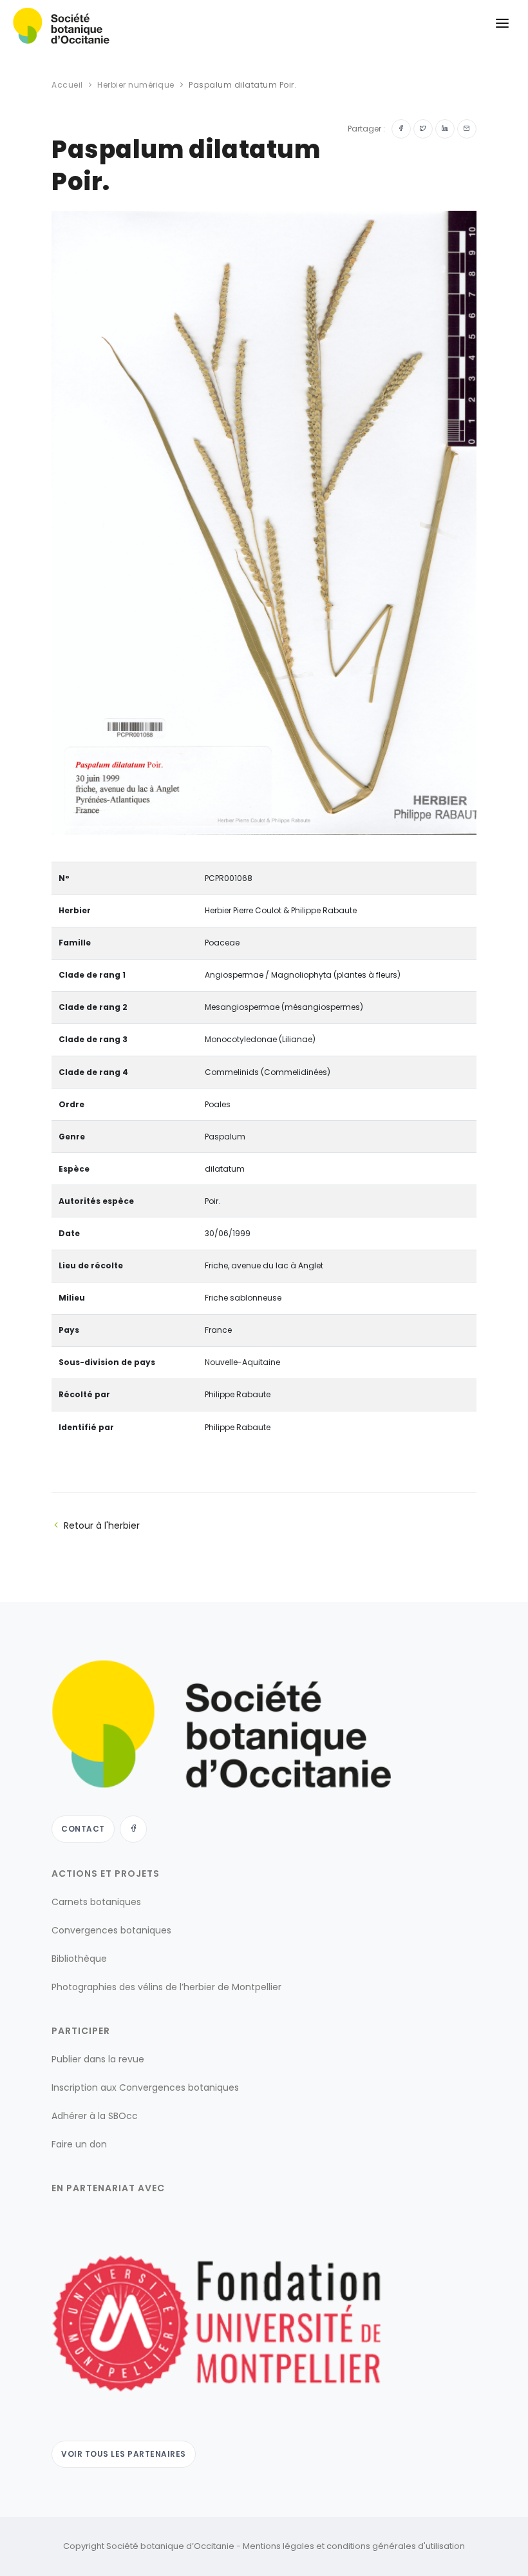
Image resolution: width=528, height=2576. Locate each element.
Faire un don (79, 2144)
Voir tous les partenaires (124, 2454)
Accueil (67, 85)
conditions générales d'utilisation (396, 2546)
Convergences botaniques (111, 1930)
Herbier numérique (136, 85)
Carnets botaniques (96, 1902)
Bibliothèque (79, 1959)
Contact (83, 1829)
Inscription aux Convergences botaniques (145, 2087)
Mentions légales (278, 2546)
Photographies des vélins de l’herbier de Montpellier (166, 1987)
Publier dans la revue (98, 2059)
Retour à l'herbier (102, 1525)
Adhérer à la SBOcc (95, 2116)
